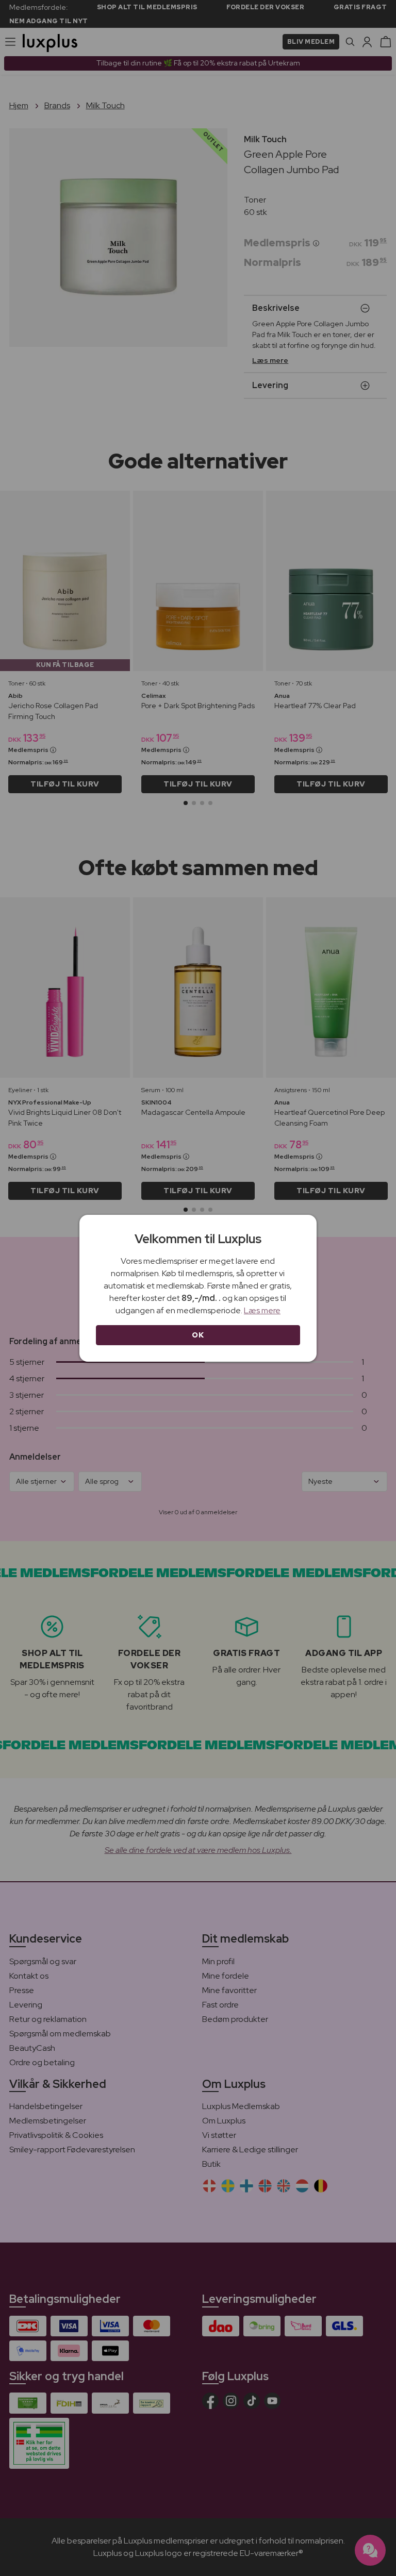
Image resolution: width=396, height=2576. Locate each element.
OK (198, 1335)
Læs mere (262, 1310)
